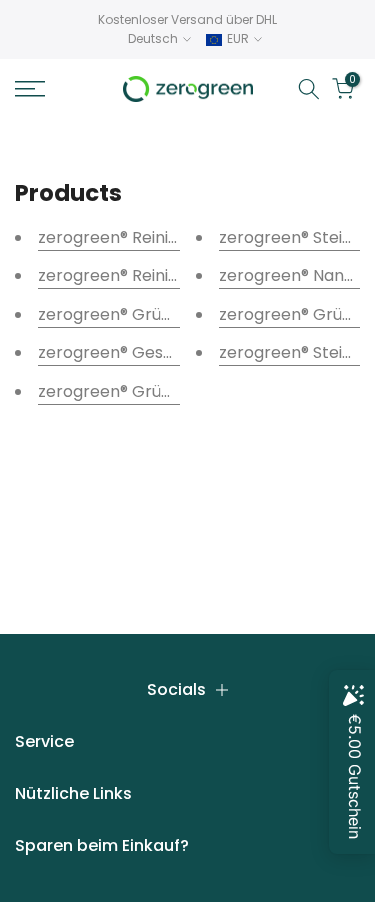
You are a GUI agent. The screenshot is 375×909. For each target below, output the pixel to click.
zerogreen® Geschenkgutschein (163, 352)
